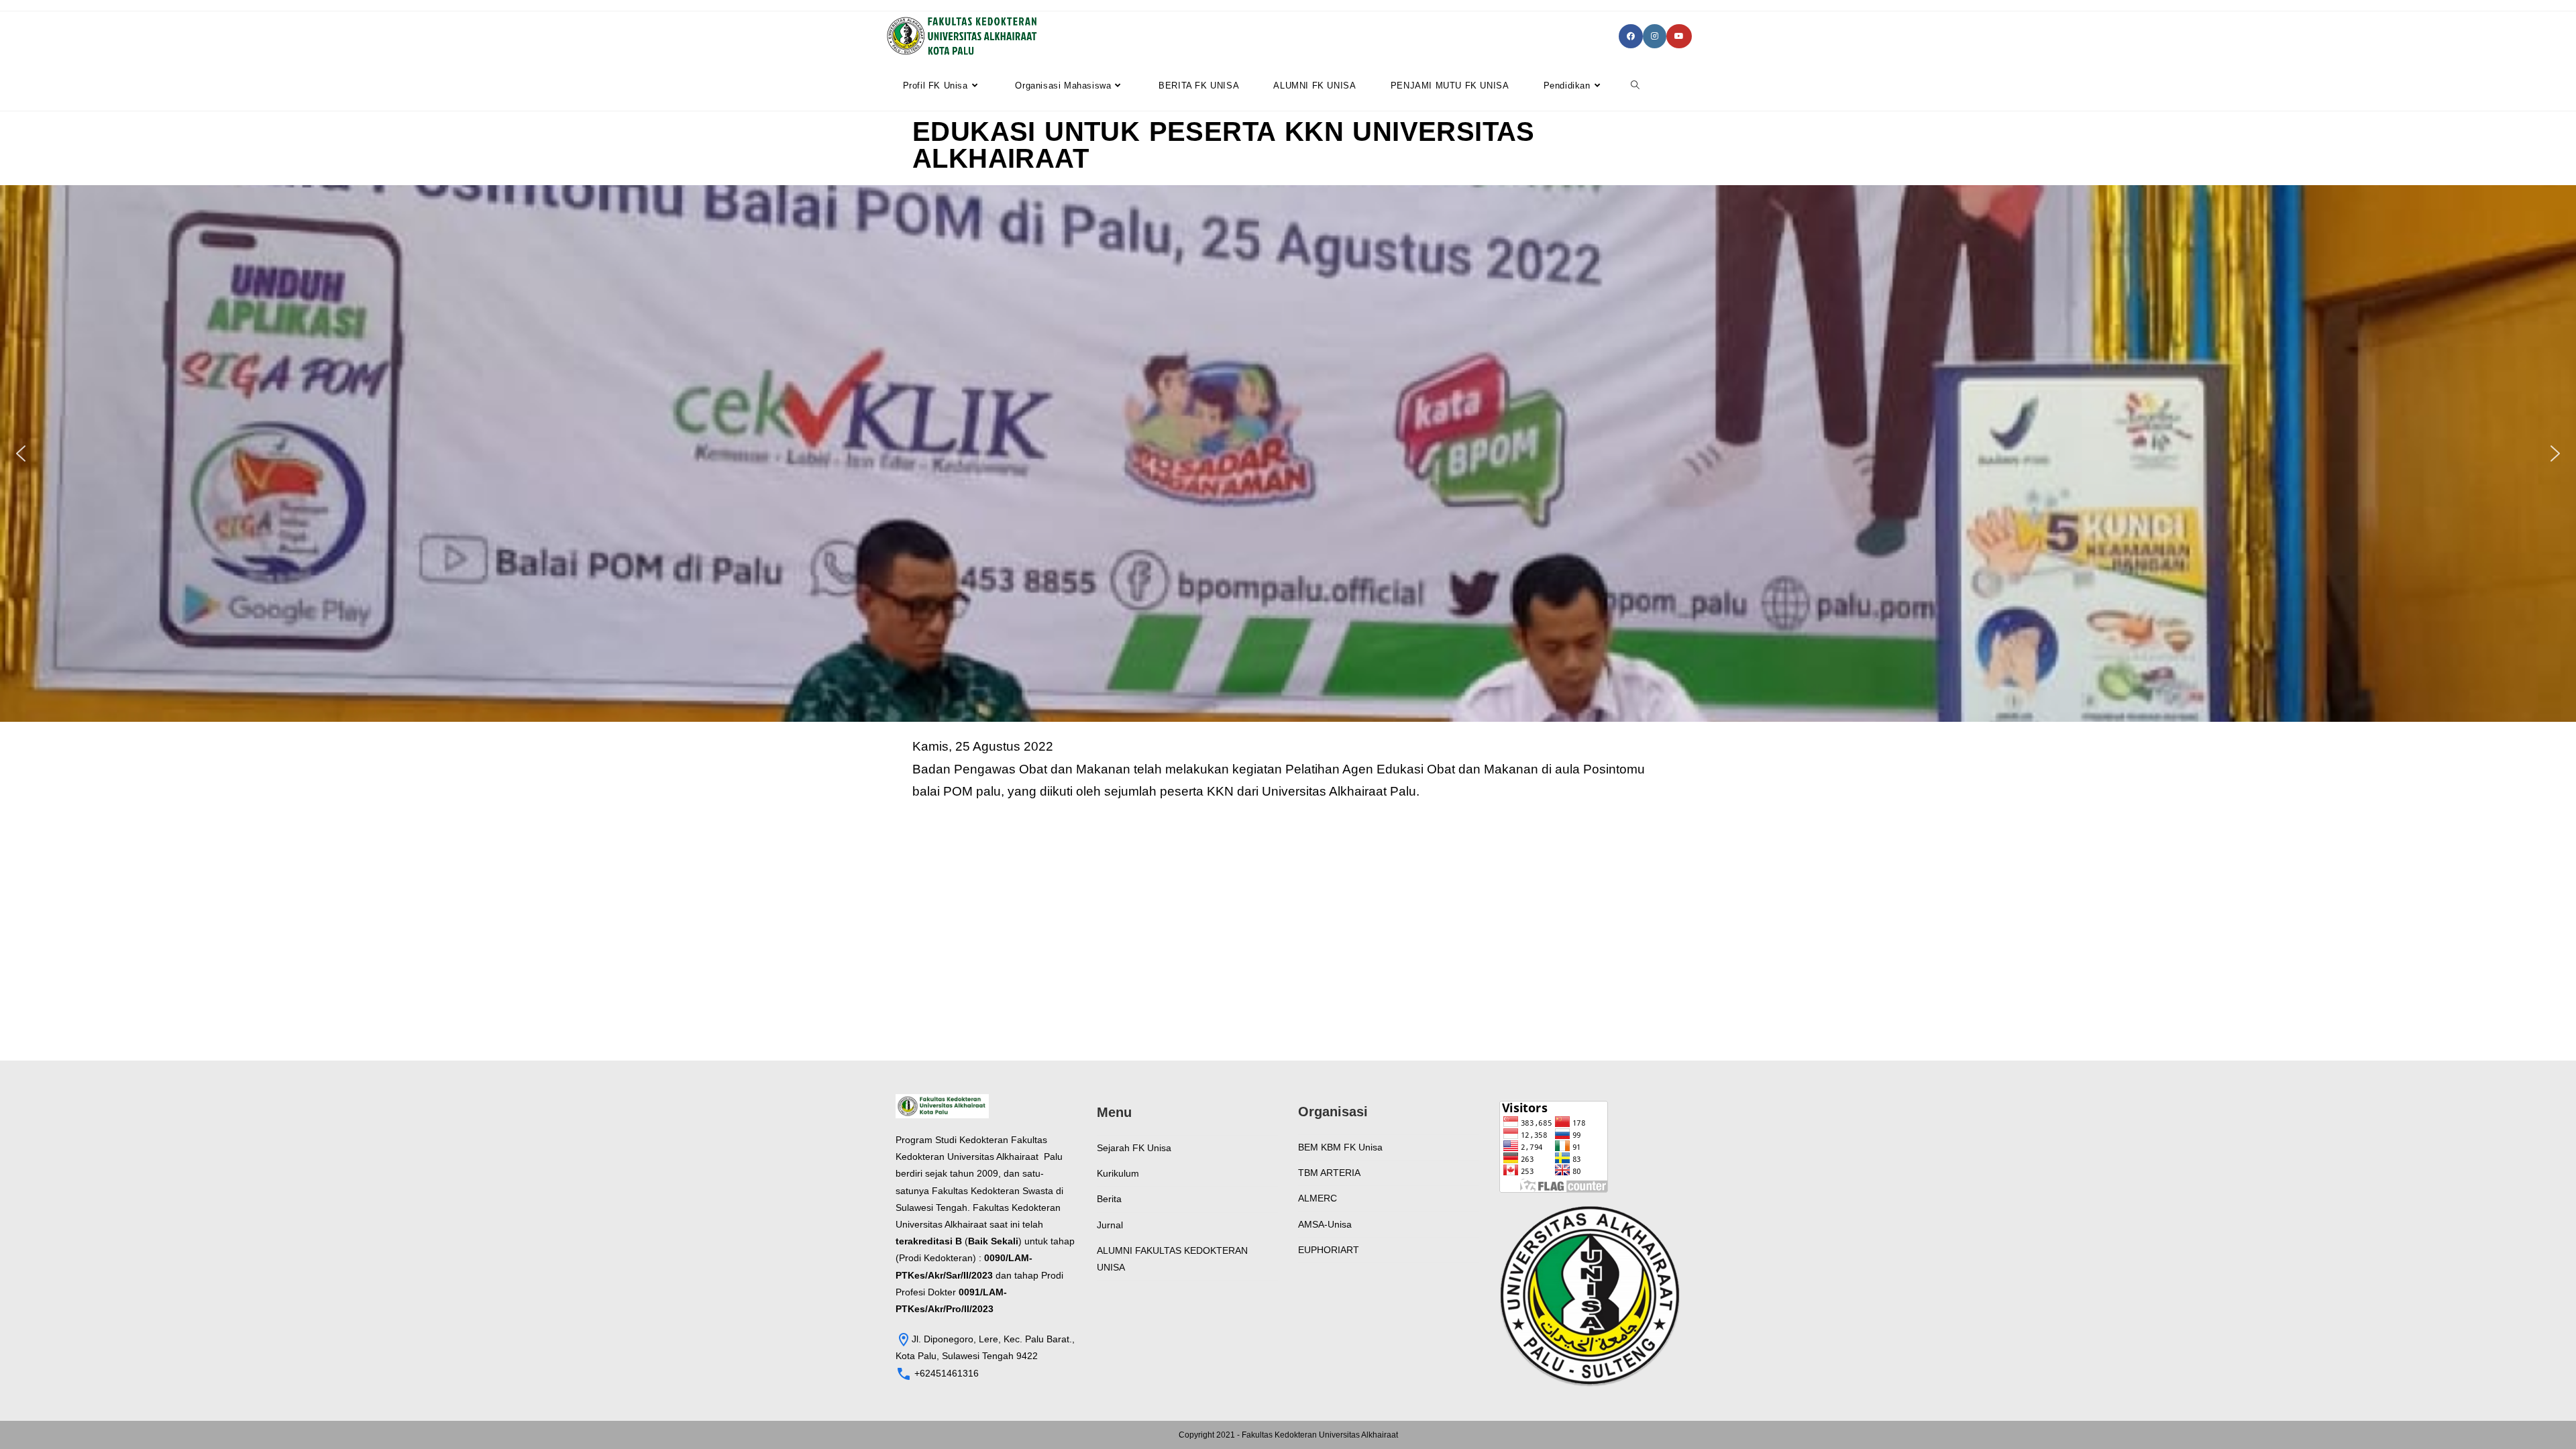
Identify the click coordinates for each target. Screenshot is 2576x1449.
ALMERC (1318, 1198)
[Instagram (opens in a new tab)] (1655, 36)
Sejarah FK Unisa (1134, 1148)
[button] (21, 453)
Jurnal (1110, 1225)
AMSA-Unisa (1325, 1224)
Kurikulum (1118, 1173)
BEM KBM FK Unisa (1340, 1147)
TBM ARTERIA (1329, 1173)
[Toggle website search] (1635, 86)
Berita (1109, 1199)
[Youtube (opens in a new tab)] (1679, 36)
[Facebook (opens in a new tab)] (1631, 36)
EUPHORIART (1329, 1250)
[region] (1288, 453)
